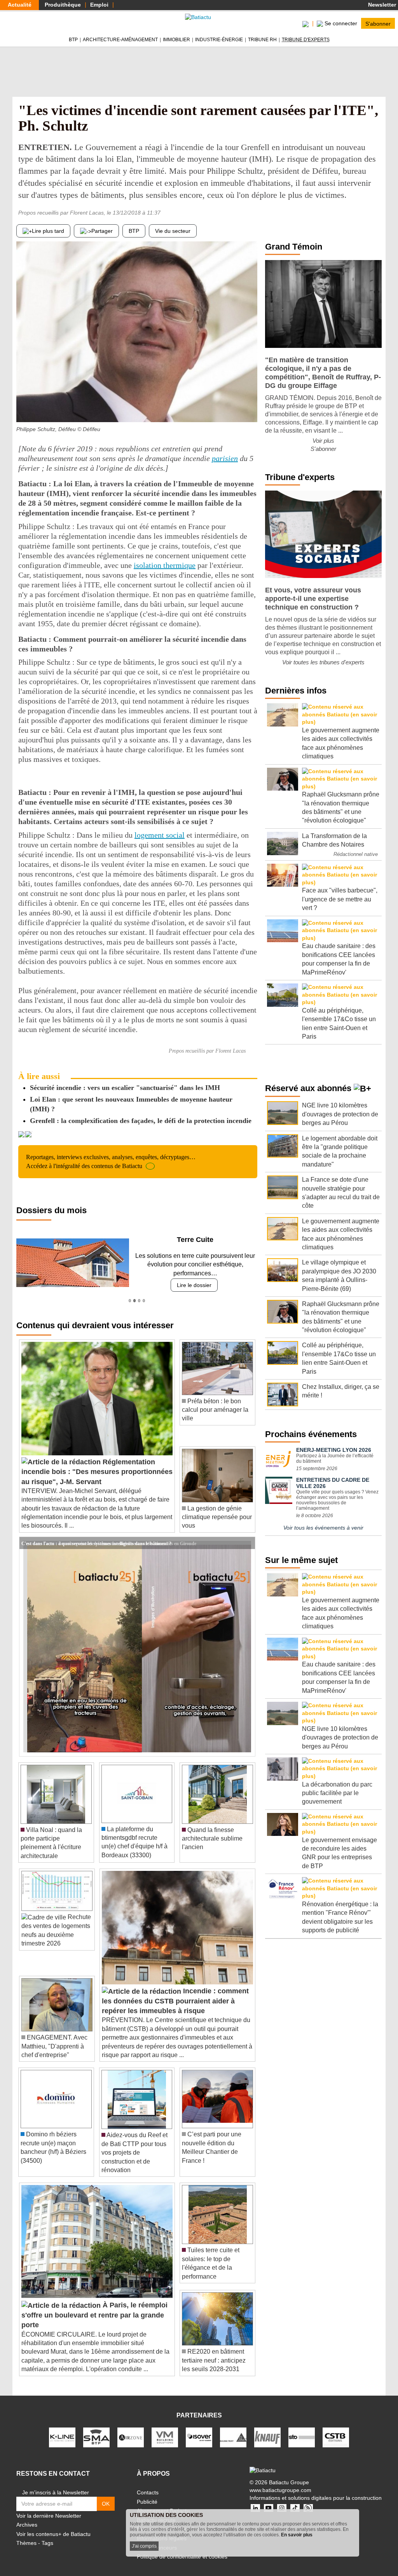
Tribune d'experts (306, 40)
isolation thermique (165, 565)
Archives (27, 2516)
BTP (73, 40)
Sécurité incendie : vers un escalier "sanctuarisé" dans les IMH (125, 1088)
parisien (225, 458)
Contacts (148, 2484)
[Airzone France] (131, 2428)
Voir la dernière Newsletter (49, 2507)
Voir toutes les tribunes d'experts (323, 662)
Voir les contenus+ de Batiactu (53, 2525)
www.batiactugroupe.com (280, 2481)
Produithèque (63, 5)
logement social (160, 835)
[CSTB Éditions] (336, 2428)
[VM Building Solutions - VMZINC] (165, 2428)
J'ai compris (144, 2546)
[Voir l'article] (247, 1534)
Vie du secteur (173, 231)
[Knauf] (267, 2428)
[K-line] (62, 2428)
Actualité (20, 5)
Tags (47, 2534)
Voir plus (323, 441)
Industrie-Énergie (219, 40)
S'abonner (378, 23)
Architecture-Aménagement (120, 40)
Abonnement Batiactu (163, 2502)
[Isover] (199, 2428)
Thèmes (26, 2534)
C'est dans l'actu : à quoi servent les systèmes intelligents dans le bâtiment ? (96, 1534)
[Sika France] (233, 2428)
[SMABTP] (96, 2428)
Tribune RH (262, 40)
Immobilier (176, 40)
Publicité (147, 2493)
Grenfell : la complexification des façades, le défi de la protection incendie (141, 1121)
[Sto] (302, 2428)
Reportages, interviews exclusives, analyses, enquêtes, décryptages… (111, 1161)
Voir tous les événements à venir (323, 1528)
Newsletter (381, 5)
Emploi (99, 5)
